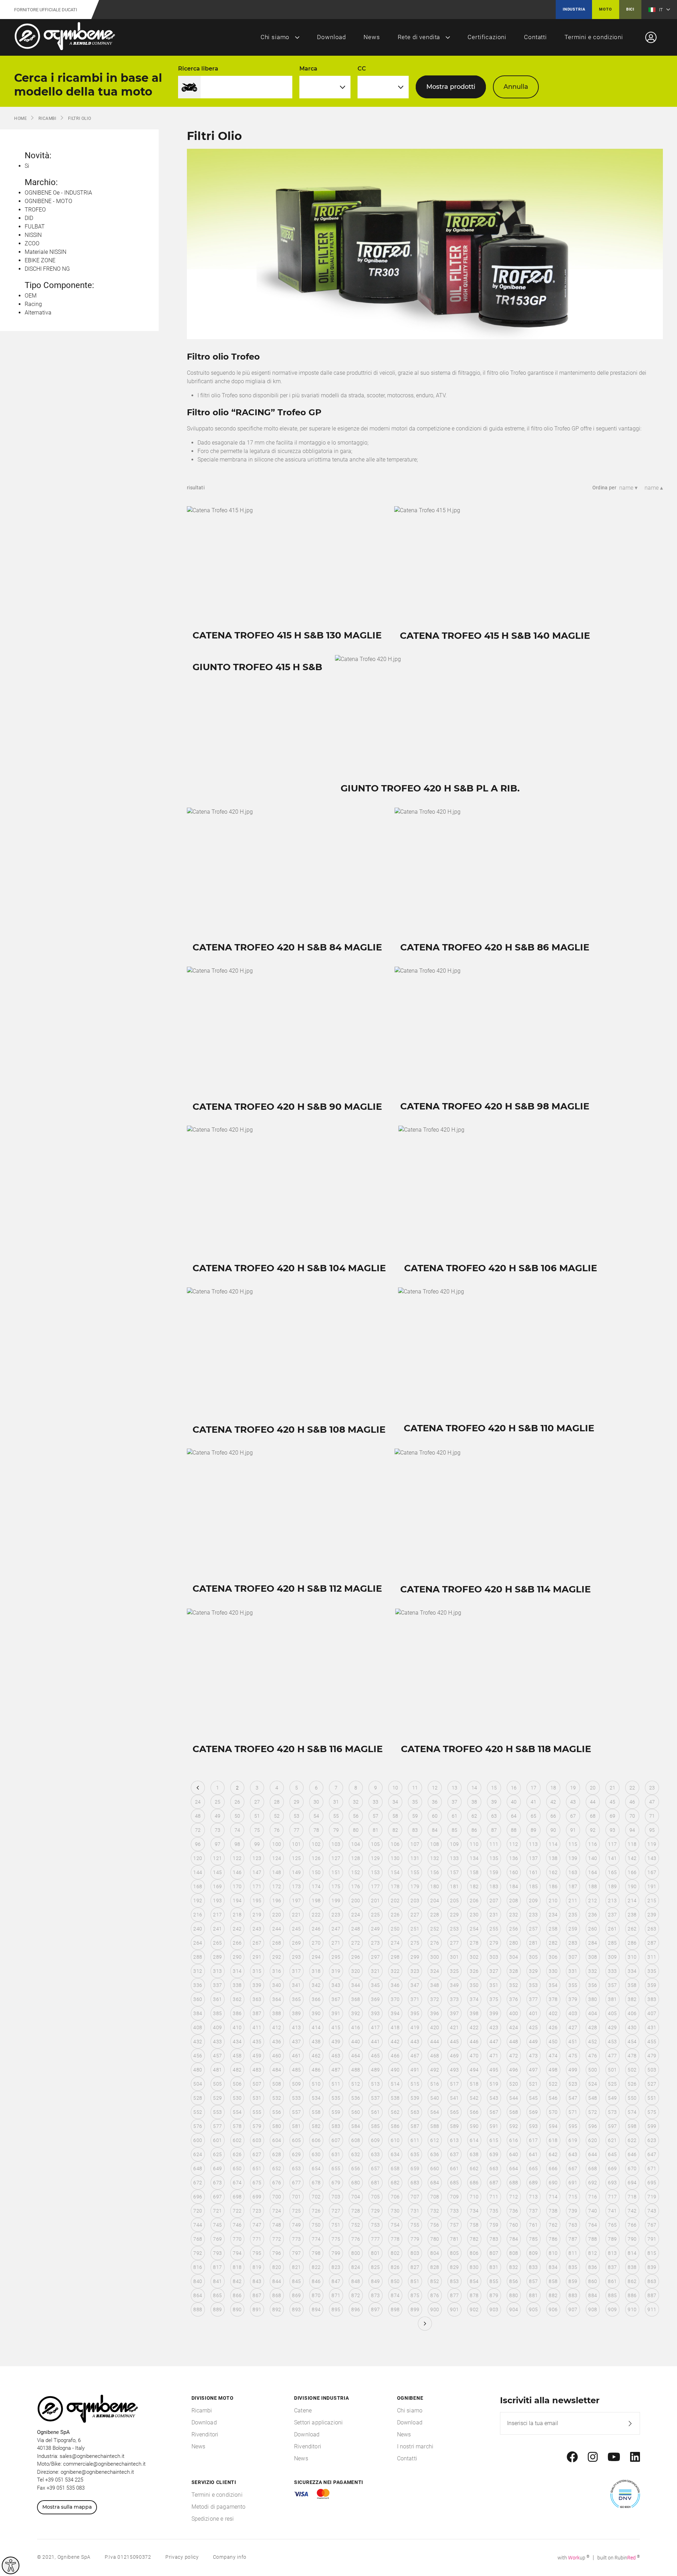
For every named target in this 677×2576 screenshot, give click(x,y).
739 (573, 2211)
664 (514, 2168)
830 (474, 2267)
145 (217, 1872)
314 (237, 1971)
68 (593, 1816)
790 (632, 2239)
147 (257, 1872)
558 (316, 2112)
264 (198, 1943)
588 (435, 2126)
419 (415, 2027)
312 (198, 1971)
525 (612, 2084)
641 (533, 2154)
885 (612, 2295)
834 (553, 2267)
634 (395, 2154)
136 (514, 1858)
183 (494, 1886)
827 (415, 2267)
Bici (630, 9)
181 (454, 1886)
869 (296, 2295)
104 (356, 1844)
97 (218, 1844)
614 (474, 2140)
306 (553, 1957)
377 (533, 1999)
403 (573, 2013)
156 (435, 1872)
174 (316, 1886)
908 (593, 2309)
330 (553, 1971)
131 (415, 1858)
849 (375, 2281)
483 (257, 2070)
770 (237, 2239)
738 (553, 2211)
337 (217, 1985)
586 (395, 2126)
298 (395, 1957)
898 (395, 2309)
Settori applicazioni (318, 2422)
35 (415, 1802)
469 (454, 2056)
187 (573, 1886)
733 (454, 2211)
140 (593, 1858)
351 (494, 1985)
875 (415, 2295)
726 (316, 2211)
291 (257, 1957)
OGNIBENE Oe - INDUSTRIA (58, 193)
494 (474, 2070)
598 (632, 2126)
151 (336, 1872)
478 (632, 2056)
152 (356, 1872)
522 (553, 2084)
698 (237, 2197)
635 (415, 2154)
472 (514, 2056)
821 (296, 2267)
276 (435, 1943)
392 (356, 2013)
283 (573, 1943)
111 (494, 1844)
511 (336, 2084)
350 (474, 1985)
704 (356, 2197)
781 (454, 2239)
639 (494, 2154)
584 (356, 2126)
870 (316, 2295)
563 (415, 2112)
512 (356, 2084)
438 (316, 2042)
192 (198, 1901)
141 (612, 1858)
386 (237, 2013)
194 (237, 1901)
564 (435, 2112)
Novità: (38, 155)
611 (415, 2140)
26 (237, 1802)
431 (652, 2027)
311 (652, 1957)
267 (257, 1943)
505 (217, 2084)
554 (237, 2112)
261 (612, 1929)
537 (375, 2098)
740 (593, 2211)
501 (612, 2070)
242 (237, 1929)
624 (198, 2154)
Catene (303, 2410)
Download (331, 37)
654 (316, 2168)
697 (217, 2197)
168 (198, 1886)
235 (573, 1915)
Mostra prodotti (451, 87)
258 (553, 1929)
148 (277, 1872)
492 (435, 2070)
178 (395, 1886)
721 (217, 2211)
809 (533, 2253)
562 (395, 2112)
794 (237, 2253)
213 (612, 1901)
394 (395, 2013)
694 (632, 2183)
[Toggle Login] (651, 37)
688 (514, 2183)
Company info (230, 2557)
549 (612, 2098)
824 (356, 2267)
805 (454, 2253)
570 (553, 2112)
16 (514, 1788)
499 (573, 2070)
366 (316, 1999)
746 (237, 2225)
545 (533, 2098)
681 (375, 2183)
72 (198, 1830)
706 (395, 2197)
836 (593, 2267)
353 (533, 1985)
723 (257, 2211)
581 (296, 2126)
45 (613, 1802)
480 (198, 2070)
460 (277, 2056)
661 (454, 2168)
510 (316, 2084)
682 (395, 2183)
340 (277, 1985)
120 (198, 1858)
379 (573, 1999)
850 (395, 2281)
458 (237, 2056)
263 (652, 1929)
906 (553, 2309)
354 (553, 1985)
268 (277, 1943)
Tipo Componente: (59, 285)
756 (435, 2225)
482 (237, 2070)
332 (593, 1971)
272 (356, 1943)
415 (336, 2027)
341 (296, 1985)
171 (257, 1886)
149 (296, 1872)
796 (277, 2253)
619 (573, 2140)
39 (494, 1802)
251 (415, 1929)
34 (395, 1802)
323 (415, 1971)
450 (553, 2042)
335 (652, 1971)
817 (217, 2267)
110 (474, 1844)
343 (336, 1985)
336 (198, 1985)
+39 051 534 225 (64, 2480)
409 (217, 2027)
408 (198, 2027)
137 (533, 1858)
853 (454, 2281)
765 (612, 2225)
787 (573, 2239)
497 (533, 2070)
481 (217, 2070)
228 (435, 1915)
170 (237, 1886)
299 (415, 1957)
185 (533, 1886)
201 (375, 1901)
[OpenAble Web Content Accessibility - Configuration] (11, 2565)
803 (415, 2253)
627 (257, 2154)
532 (277, 2098)
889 (217, 2309)
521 (533, 2084)
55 (336, 1816)
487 (336, 2070)
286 (632, 1943)
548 (593, 2098)
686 (474, 2183)
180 (435, 1886)
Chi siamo (275, 37)
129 (375, 1858)
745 (217, 2225)
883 (573, 2295)
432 (198, 2042)
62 (474, 1816)
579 (257, 2126)
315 (257, 1971)
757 (454, 2225)
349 (454, 1985)
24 (198, 1802)
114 (553, 1844)
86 (474, 1830)
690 (553, 2183)
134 (474, 1858)
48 (198, 1816)
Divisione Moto (213, 2398)
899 (415, 2309)
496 (514, 2070)
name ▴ (654, 488)
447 (494, 2042)
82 (395, 1830)
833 (533, 2267)
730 (395, 2211)
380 (593, 1999)
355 (573, 1985)
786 (553, 2239)
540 (435, 2098)
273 (375, 1943)
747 (257, 2225)
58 (395, 1816)
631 (336, 2154)
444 (435, 2042)
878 (474, 2295)
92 (593, 1830)
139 (573, 1858)
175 (336, 1886)
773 (296, 2239)
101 (296, 1844)
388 (277, 2013)
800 (356, 2253)
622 (632, 2140)
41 (534, 1802)
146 (237, 1872)
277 (454, 1943)
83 (415, 1830)
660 (435, 2168)
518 (474, 2084)
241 (217, 1929)
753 (375, 2225)
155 (415, 1872)
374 (474, 1999)
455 (652, 2042)
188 (593, 1886)
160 (514, 1872)
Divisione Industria (321, 2398)
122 (237, 1858)
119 (652, 1844)
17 (534, 1788)
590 (474, 2126)
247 (336, 1929)
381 (612, 1999)
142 (632, 1858)
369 (375, 1999)
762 (553, 2225)
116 (593, 1844)
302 (474, 1957)
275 (415, 1943)
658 (395, 2168)
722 (237, 2211)
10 (395, 1788)
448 (514, 2042)
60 (435, 1816)
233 (533, 1915)
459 (257, 2056)
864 (198, 2295)
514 (395, 2084)
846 (316, 2281)
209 (533, 1901)
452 (593, 2042)
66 (553, 1816)
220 (277, 1915)
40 (514, 1802)
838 (632, 2267)
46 (632, 1802)
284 (593, 1943)
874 (395, 2295)
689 (533, 2183)
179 (415, 1886)
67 (573, 1816)
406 (632, 2013)
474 (553, 2056)
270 (316, 1943)
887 (652, 2295)
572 (593, 2112)
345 (375, 1985)
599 (652, 2126)
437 (296, 2042)
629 (296, 2154)
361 (217, 1999)
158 (474, 1872)
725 (296, 2211)
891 (257, 2309)
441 (375, 2042)
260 (593, 1929)
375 (494, 1999)
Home (20, 118)
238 (632, 1915)
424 (514, 2027)
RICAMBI (47, 118)
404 (593, 2013)
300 (435, 1957)
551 (652, 2098)
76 (277, 1830)
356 (593, 1985)
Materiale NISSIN (45, 252)
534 (316, 2098)
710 (474, 2197)
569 (533, 2112)
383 (652, 1999)
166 (632, 1872)
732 (435, 2211)
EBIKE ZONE (40, 260)
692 (593, 2183)
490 (395, 2070)
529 (217, 2098)
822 (316, 2267)
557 (296, 2112)
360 (198, 1999)
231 (494, 1915)
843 (257, 2281)
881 (533, 2295)
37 (455, 1802)
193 (217, 1901)
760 (514, 2225)
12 (435, 1788)
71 (652, 1816)
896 (356, 2309)
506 (237, 2084)
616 (514, 2140)
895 (336, 2309)
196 (277, 1901)
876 (435, 2295)
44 (593, 1802)
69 (613, 1816)
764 (593, 2225)
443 (415, 2042)
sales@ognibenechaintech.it (92, 2456)
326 (474, 1971)
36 (435, 1802)
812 (593, 2253)
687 (494, 2183)
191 (652, 1886)
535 (336, 2098)
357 (612, 1985)
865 (217, 2295)
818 (237, 2267)
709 (454, 2197)
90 (553, 1830)
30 (316, 1802)
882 (553, 2295)
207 (494, 1901)
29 (297, 1802)
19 (573, 1788)
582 (316, 2126)
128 (356, 1858)
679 (336, 2183)
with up (574, 2558)
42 (553, 1802)
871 (336, 2295)
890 (237, 2309)
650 (237, 2168)
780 (435, 2239)
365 (296, 1999)
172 (277, 1886)
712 (514, 2197)
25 (218, 1802)
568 (514, 2112)
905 (533, 2309)
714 (553, 2197)
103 (336, 1844)
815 (652, 2253)
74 (237, 1830)
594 (553, 2126)
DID (29, 218)
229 (454, 1915)
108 (435, 1844)
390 (316, 2013)
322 (395, 1971)
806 (474, 2253)
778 (395, 2239)
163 (573, 1872)
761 (533, 2225)
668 (593, 2168)
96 (198, 1844)
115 (573, 1844)
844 (277, 2281)
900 (435, 2309)
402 (553, 2013)
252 (435, 1929)
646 (632, 2154)
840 (198, 2281)
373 (454, 1999)
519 (494, 2084)
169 (217, 1886)
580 (277, 2126)
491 (415, 2070)
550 (632, 2098)
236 (593, 1915)
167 (652, 1872)
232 (514, 1915)
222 (316, 1915)
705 (375, 2197)
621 (612, 2140)
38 (474, 1802)
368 (356, 1999)
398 (474, 2013)
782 (474, 2239)
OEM (31, 296)
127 (336, 1858)
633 (375, 2154)
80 (356, 1830)
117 (612, 1844)
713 (533, 2197)
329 (533, 1971)
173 (296, 1886)
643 (573, 2154)
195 (257, 1901)
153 (375, 1872)
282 (553, 1943)
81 (376, 1830)
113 (533, 1844)
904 (514, 2309)
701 (296, 2197)
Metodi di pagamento (219, 2507)
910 (632, 2309)
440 (356, 2042)
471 (494, 2056)
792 (198, 2253)
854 (474, 2281)
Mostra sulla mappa (67, 2507)
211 (573, 1901)
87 (494, 1830)
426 (553, 2027)
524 (593, 2084)
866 (237, 2295)
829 (454, 2267)
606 (316, 2140)
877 (454, 2295)
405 (612, 2013)
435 (257, 2042)
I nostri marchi (415, 2446)
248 (356, 1929)
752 (356, 2225)
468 (435, 2056)
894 (316, 2309)
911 (652, 2309)
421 (454, 2027)
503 (652, 2070)
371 (415, 1999)
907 (573, 2309)
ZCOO (32, 243)
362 (237, 1999)
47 (652, 1802)
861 (612, 2281)
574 (632, 2112)
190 (632, 1886)
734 (474, 2211)
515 (415, 2084)
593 (533, 2126)
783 (494, 2239)
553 (217, 2112)
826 (395, 2267)
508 (277, 2084)
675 (257, 2183)
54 (316, 1816)
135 (494, 1858)
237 (612, 1915)
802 (395, 2253)
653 (296, 2168)
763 (573, 2225)
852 (435, 2281)
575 (652, 2112)
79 (336, 1830)
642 (553, 2154)
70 (632, 1816)
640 (514, 2154)
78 (316, 1830)
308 (593, 1957)
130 (395, 1858)
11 (415, 1788)
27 (257, 1802)
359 (652, 1985)
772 (277, 2239)
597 (612, 2126)
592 (514, 2126)
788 (593, 2239)
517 (454, 2084)
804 (435, 2253)
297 (375, 1957)
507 (257, 2084)
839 (652, 2267)
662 (474, 2168)
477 (612, 2056)
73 (218, 1830)
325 (454, 1971)
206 (474, 1901)
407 (652, 2013)
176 (356, 1886)
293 (296, 1957)
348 (435, 1985)
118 (632, 1844)
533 (296, 2098)
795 (257, 2253)
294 (316, 1957)
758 (474, 2225)
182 (474, 1886)
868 (277, 2295)
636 (435, 2154)
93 (613, 1830)
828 (435, 2267)
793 (217, 2253)
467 (415, 2056)
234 (553, 1915)
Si (27, 166)
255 (494, 1929)
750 (316, 2225)
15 (494, 1788)
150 (316, 1872)
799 (336, 2253)
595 (573, 2126)
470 (474, 2056)
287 (652, 1943)
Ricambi (202, 2410)
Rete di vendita (419, 37)
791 (652, 2239)
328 (514, 1971)
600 (198, 2140)
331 (573, 1971)
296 (356, 1957)
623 (652, 2140)
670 (632, 2168)
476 (593, 2056)
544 (514, 2098)
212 (593, 1901)
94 (632, 1830)
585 (375, 2126)
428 (593, 2027)
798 (316, 2253)
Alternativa (38, 313)
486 (316, 2070)
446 (474, 2042)
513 (375, 2084)
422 (474, 2027)
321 (375, 1971)
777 (375, 2239)
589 (454, 2126)
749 (296, 2225)
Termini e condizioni (594, 37)
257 (533, 1929)
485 (296, 2070)
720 (198, 2211)
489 (375, 2070)
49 (218, 1816)
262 (632, 1929)
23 (652, 1788)
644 (593, 2154)
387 (257, 2013)
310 (632, 1957)
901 (454, 2309)
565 (454, 2112)
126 (316, 1858)
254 (474, 1929)
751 (336, 2225)
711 (494, 2197)
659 (415, 2168)
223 (336, 1915)
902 (474, 2309)
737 (533, 2211)
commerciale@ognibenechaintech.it (104, 2464)
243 (257, 1929)
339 (257, 1985)
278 (474, 1943)
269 (296, 1943)
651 (257, 2168)
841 (217, 2281)
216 (198, 1915)
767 (652, 2225)
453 (612, 2042)
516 (435, 2084)
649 (217, 2168)
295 (336, 1957)
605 (296, 2140)
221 (296, 1915)
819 (257, 2267)
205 (454, 1901)
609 (375, 2140)
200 (356, 1901)
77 (297, 1830)
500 (593, 2070)
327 (494, 1971)
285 (612, 1943)
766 (632, 2225)
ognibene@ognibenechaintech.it (97, 2472)
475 (573, 2056)
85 (455, 1830)
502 (632, 2070)
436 (277, 2042)
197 (296, 1901)
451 (573, 2042)
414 (316, 2027)
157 (454, 1872)
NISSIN (33, 235)
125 (296, 1858)
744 (198, 2225)
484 (277, 2070)
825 (375, 2267)
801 (375, 2253)
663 (494, 2168)
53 (297, 1816)
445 (454, 2042)
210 (553, 1901)
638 (474, 2154)
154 (395, 1872)
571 (573, 2112)
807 (494, 2253)
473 (533, 2056)
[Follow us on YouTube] (614, 2457)
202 (395, 1901)
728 (356, 2211)
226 (395, 1915)
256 (514, 1929)
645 (612, 2154)
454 (632, 2042)
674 (237, 2183)
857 (533, 2281)
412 (277, 2027)
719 (652, 2197)
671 (652, 2168)
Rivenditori (205, 2434)
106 (395, 1844)
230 (474, 1915)
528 (198, 2098)
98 (237, 1844)
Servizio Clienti (214, 2482)
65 (534, 1816)
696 (198, 2197)
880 (514, 2295)
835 (573, 2267)
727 (336, 2211)
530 (237, 2098)
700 (277, 2197)
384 (198, 2013)
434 (237, 2042)
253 (454, 1929)
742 (632, 2211)
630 (316, 2154)
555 (257, 2112)
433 (217, 2042)
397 (454, 2013)
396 (435, 2013)
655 (336, 2168)
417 (375, 2027)
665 (533, 2168)
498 (553, 2070)
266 (237, 1943)
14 (474, 1788)
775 (336, 2239)
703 (336, 2197)
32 (356, 1802)
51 (257, 1816)
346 (395, 1985)
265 (217, 1943)
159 (494, 1872)
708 (435, 2197)
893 (296, 2309)
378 (553, 1999)
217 (217, 1915)
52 (277, 1816)
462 (316, 2056)
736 (514, 2211)
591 (494, 2126)
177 (375, 1886)
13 (455, 1788)
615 (494, 2140)
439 (336, 2042)
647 (652, 2154)
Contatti (535, 37)
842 (237, 2281)
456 (198, 2056)
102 (316, 1844)
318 (316, 1971)
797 (296, 2253)
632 (356, 2154)
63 (494, 1816)
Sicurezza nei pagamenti (329, 2482)
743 (652, 2211)
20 (593, 1788)
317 (296, 1971)
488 (356, 2070)
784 (514, 2239)
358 (632, 1985)
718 (632, 2197)
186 (553, 1886)
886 (632, 2295)
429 (612, 2027)
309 (612, 1957)
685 (454, 2183)
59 (415, 1816)
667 (573, 2168)
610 (395, 2140)
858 (553, 2281)
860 (593, 2281)
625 (217, 2154)
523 (573, 2084)
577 (217, 2126)
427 (573, 2027)
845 (296, 2281)
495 (494, 2070)
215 (652, 1901)
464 (356, 2056)
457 (217, 2056)
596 (593, 2126)
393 (375, 2013)
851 (415, 2281)
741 (612, 2211)
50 (237, 1816)
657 (375, 2168)
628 (277, 2154)
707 (415, 2197)
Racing (33, 304)
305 (533, 1957)
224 (356, 1915)
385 (217, 2013)
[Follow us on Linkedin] (635, 2457)
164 (593, 1872)
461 (296, 2056)
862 (632, 2281)
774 (316, 2239)
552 (198, 2112)
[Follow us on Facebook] (572, 2457)
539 (415, 2098)
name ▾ (628, 488)
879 (494, 2295)
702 (316, 2197)
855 (494, 2281)
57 (376, 1816)
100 (277, 1844)
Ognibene (410, 2398)
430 (632, 2027)
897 (375, 2309)
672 (198, 2183)
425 (533, 2027)
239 (652, 1915)
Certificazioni (487, 37)
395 (415, 2013)
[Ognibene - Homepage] (65, 37)
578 (237, 2126)
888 (198, 2309)
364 (277, 1999)
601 (217, 2140)
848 (356, 2281)
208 (514, 1901)
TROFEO (35, 210)
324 (435, 1971)
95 (652, 1830)
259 (573, 1929)
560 (356, 2112)
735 (494, 2211)
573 (612, 2112)
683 (415, 2183)
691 (573, 2183)
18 (553, 1788)
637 (454, 2154)
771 (257, 2239)
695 (652, 2183)
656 (356, 2168)
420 (435, 2027)
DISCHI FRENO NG (47, 269)
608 (356, 2140)
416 (356, 2027)
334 (632, 1971)
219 (257, 1915)
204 (435, 1901)
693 (612, 2183)
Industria (574, 9)
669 (612, 2168)
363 (257, 1999)
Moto (605, 9)
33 (376, 1802)
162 (553, 1872)
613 (454, 2140)
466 (395, 2056)
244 (277, 1929)
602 (237, 2140)
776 (356, 2239)
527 (652, 2084)
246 (316, 1929)
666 (553, 2168)
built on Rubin (619, 2558)
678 (316, 2183)
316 (277, 1971)
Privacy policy (182, 2557)
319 (336, 1971)
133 (454, 1858)
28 (277, 1802)
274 (395, 1943)
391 (336, 2013)
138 (553, 1858)
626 (237, 2154)
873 (375, 2295)
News (372, 37)
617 (533, 2140)
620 (593, 2140)
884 (593, 2295)
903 (494, 2309)
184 (514, 1886)
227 (415, 1915)
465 (375, 2056)
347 (415, 1985)
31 (336, 1802)
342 (316, 1985)
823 (336, 2267)
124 (277, 1858)
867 (257, 2295)
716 (593, 2197)
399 (494, 2013)
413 (296, 2027)
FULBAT (35, 227)
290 (237, 1957)
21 (613, 1788)
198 (316, 1901)
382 (632, 1999)
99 (257, 1844)
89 (534, 1830)
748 (277, 2225)
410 (237, 2027)
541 (454, 2098)
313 (217, 1971)
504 (198, 2084)
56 (356, 1816)
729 (375, 2211)
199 (336, 1901)
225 (375, 1915)
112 (514, 1844)
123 (257, 1858)
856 (514, 2281)
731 (415, 2211)
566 (474, 2112)
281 (533, 1943)
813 (612, 2253)
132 (435, 1858)
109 (454, 1844)
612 (435, 2140)
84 (435, 1830)
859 (573, 2281)
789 (612, 2239)
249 (375, 1929)
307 (573, 1957)
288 (198, 1957)
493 (454, 2070)
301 (454, 1957)
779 (415, 2239)
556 (277, 2112)
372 (435, 1999)
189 (612, 1886)
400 (514, 2013)
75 (257, 1830)
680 (356, 2183)
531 (257, 2098)
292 (277, 1957)
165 (612, 1872)
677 (296, 2183)
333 (612, 1971)
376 (514, 1999)
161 (533, 1872)
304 (514, 1957)
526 (632, 2084)
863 (652, 2281)
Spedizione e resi (213, 2519)
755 (415, 2225)
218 (237, 1915)
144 (198, 1872)
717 (612, 2197)
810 (553, 2253)
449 (533, 2042)
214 (632, 1901)
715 (573, 2197)
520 (514, 2084)
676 (277, 2183)
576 (198, 2126)
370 (395, 1999)
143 (652, 1858)
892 (277, 2309)
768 (198, 2239)
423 (494, 2027)
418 (395, 2027)
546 (553, 2098)
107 (415, 1844)
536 (356, 2098)
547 (573, 2098)
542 (474, 2098)
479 (652, 2056)
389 (296, 2013)
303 (494, 1957)
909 (612, 2309)
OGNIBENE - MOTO (48, 201)
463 (336, 2056)
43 (573, 1802)
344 (356, 1985)
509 (296, 2084)
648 (198, 2168)
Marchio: (41, 182)
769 (217, 2239)
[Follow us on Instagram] (593, 2457)
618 (553, 2140)
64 (514, 1816)
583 (336, 2126)
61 (455, 1816)
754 (395, 2225)
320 (356, 1971)
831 (494, 2267)
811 (573, 2253)
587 (415, 2126)
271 (336, 1943)
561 (375, 2112)
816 (198, 2267)
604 (277, 2140)
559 (336, 2112)
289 (217, 1957)
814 (632, 2253)
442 (395, 2042)
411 (257, 2027)
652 (277, 2168)
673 (217, 2183)
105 (375, 1844)
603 (257, 2140)
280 (514, 1943)
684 (435, 2183)
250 (395, 1929)
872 (356, 2295)
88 (514, 1830)
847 (336, 2281)
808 (514, 2253)
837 (612, 2267)
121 (217, 1858)
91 (573, 1830)
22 (632, 1788)
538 (395, 2098)
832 (514, 2267)
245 (296, 1929)
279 (494, 1943)
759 (494, 2225)
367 (336, 1999)
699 (257, 2197)
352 (514, 1985)
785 (533, 2239)
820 (277, 2267)
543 (494, 2098)
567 (494, 2112)
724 (277, 2211)
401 (533, 2013)
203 (415, 1901)
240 (198, 1929)
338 (237, 1985)
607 (336, 2140)
